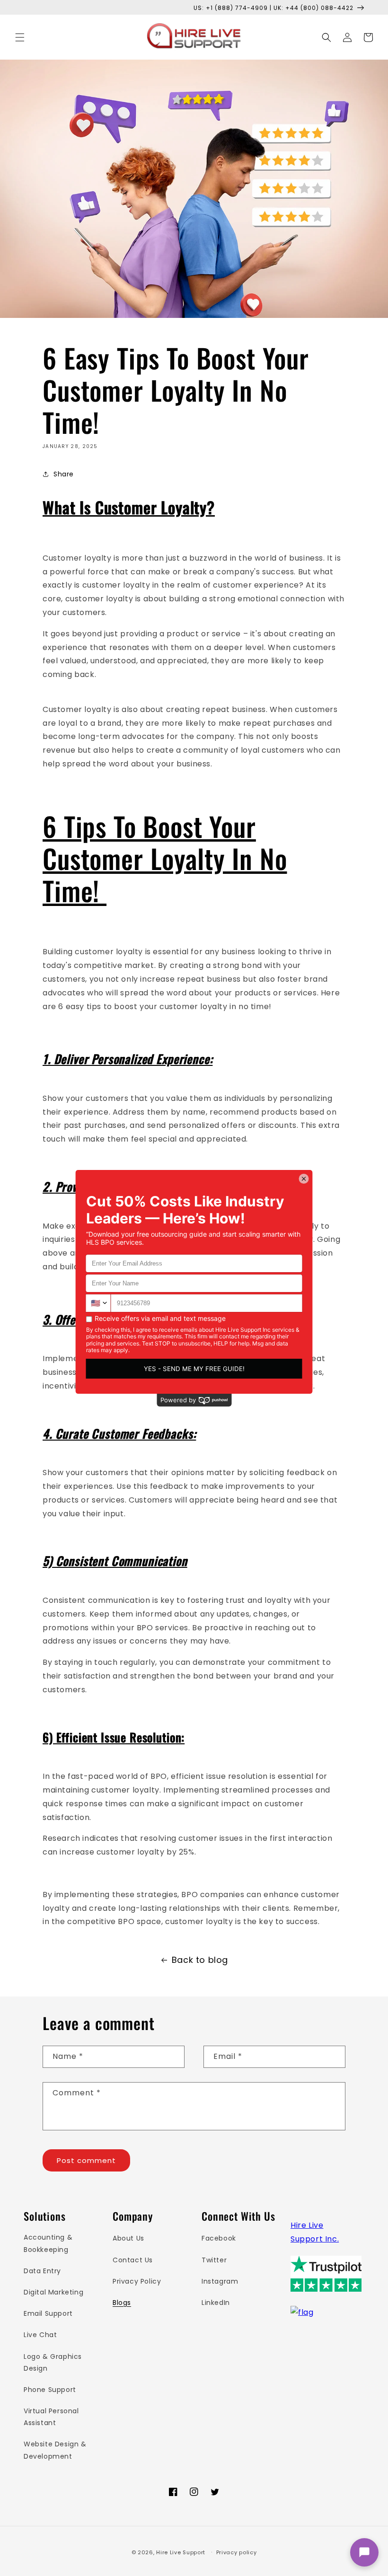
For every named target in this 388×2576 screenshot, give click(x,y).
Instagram (220, 2281)
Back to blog (200, 1960)
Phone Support (50, 2390)
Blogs (122, 2303)
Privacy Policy (137, 2281)
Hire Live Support (181, 2552)
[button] (20, 37)
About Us (128, 2238)
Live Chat (40, 2335)
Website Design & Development (55, 2450)
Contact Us (133, 2260)
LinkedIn (216, 2303)
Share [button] (64, 474)
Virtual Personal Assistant (51, 2417)
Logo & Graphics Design (53, 2362)
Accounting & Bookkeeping (48, 2243)
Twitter (214, 2260)
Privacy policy (237, 2552)
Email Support (48, 2313)
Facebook (219, 2238)
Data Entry (42, 2271)
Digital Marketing (53, 2292)
